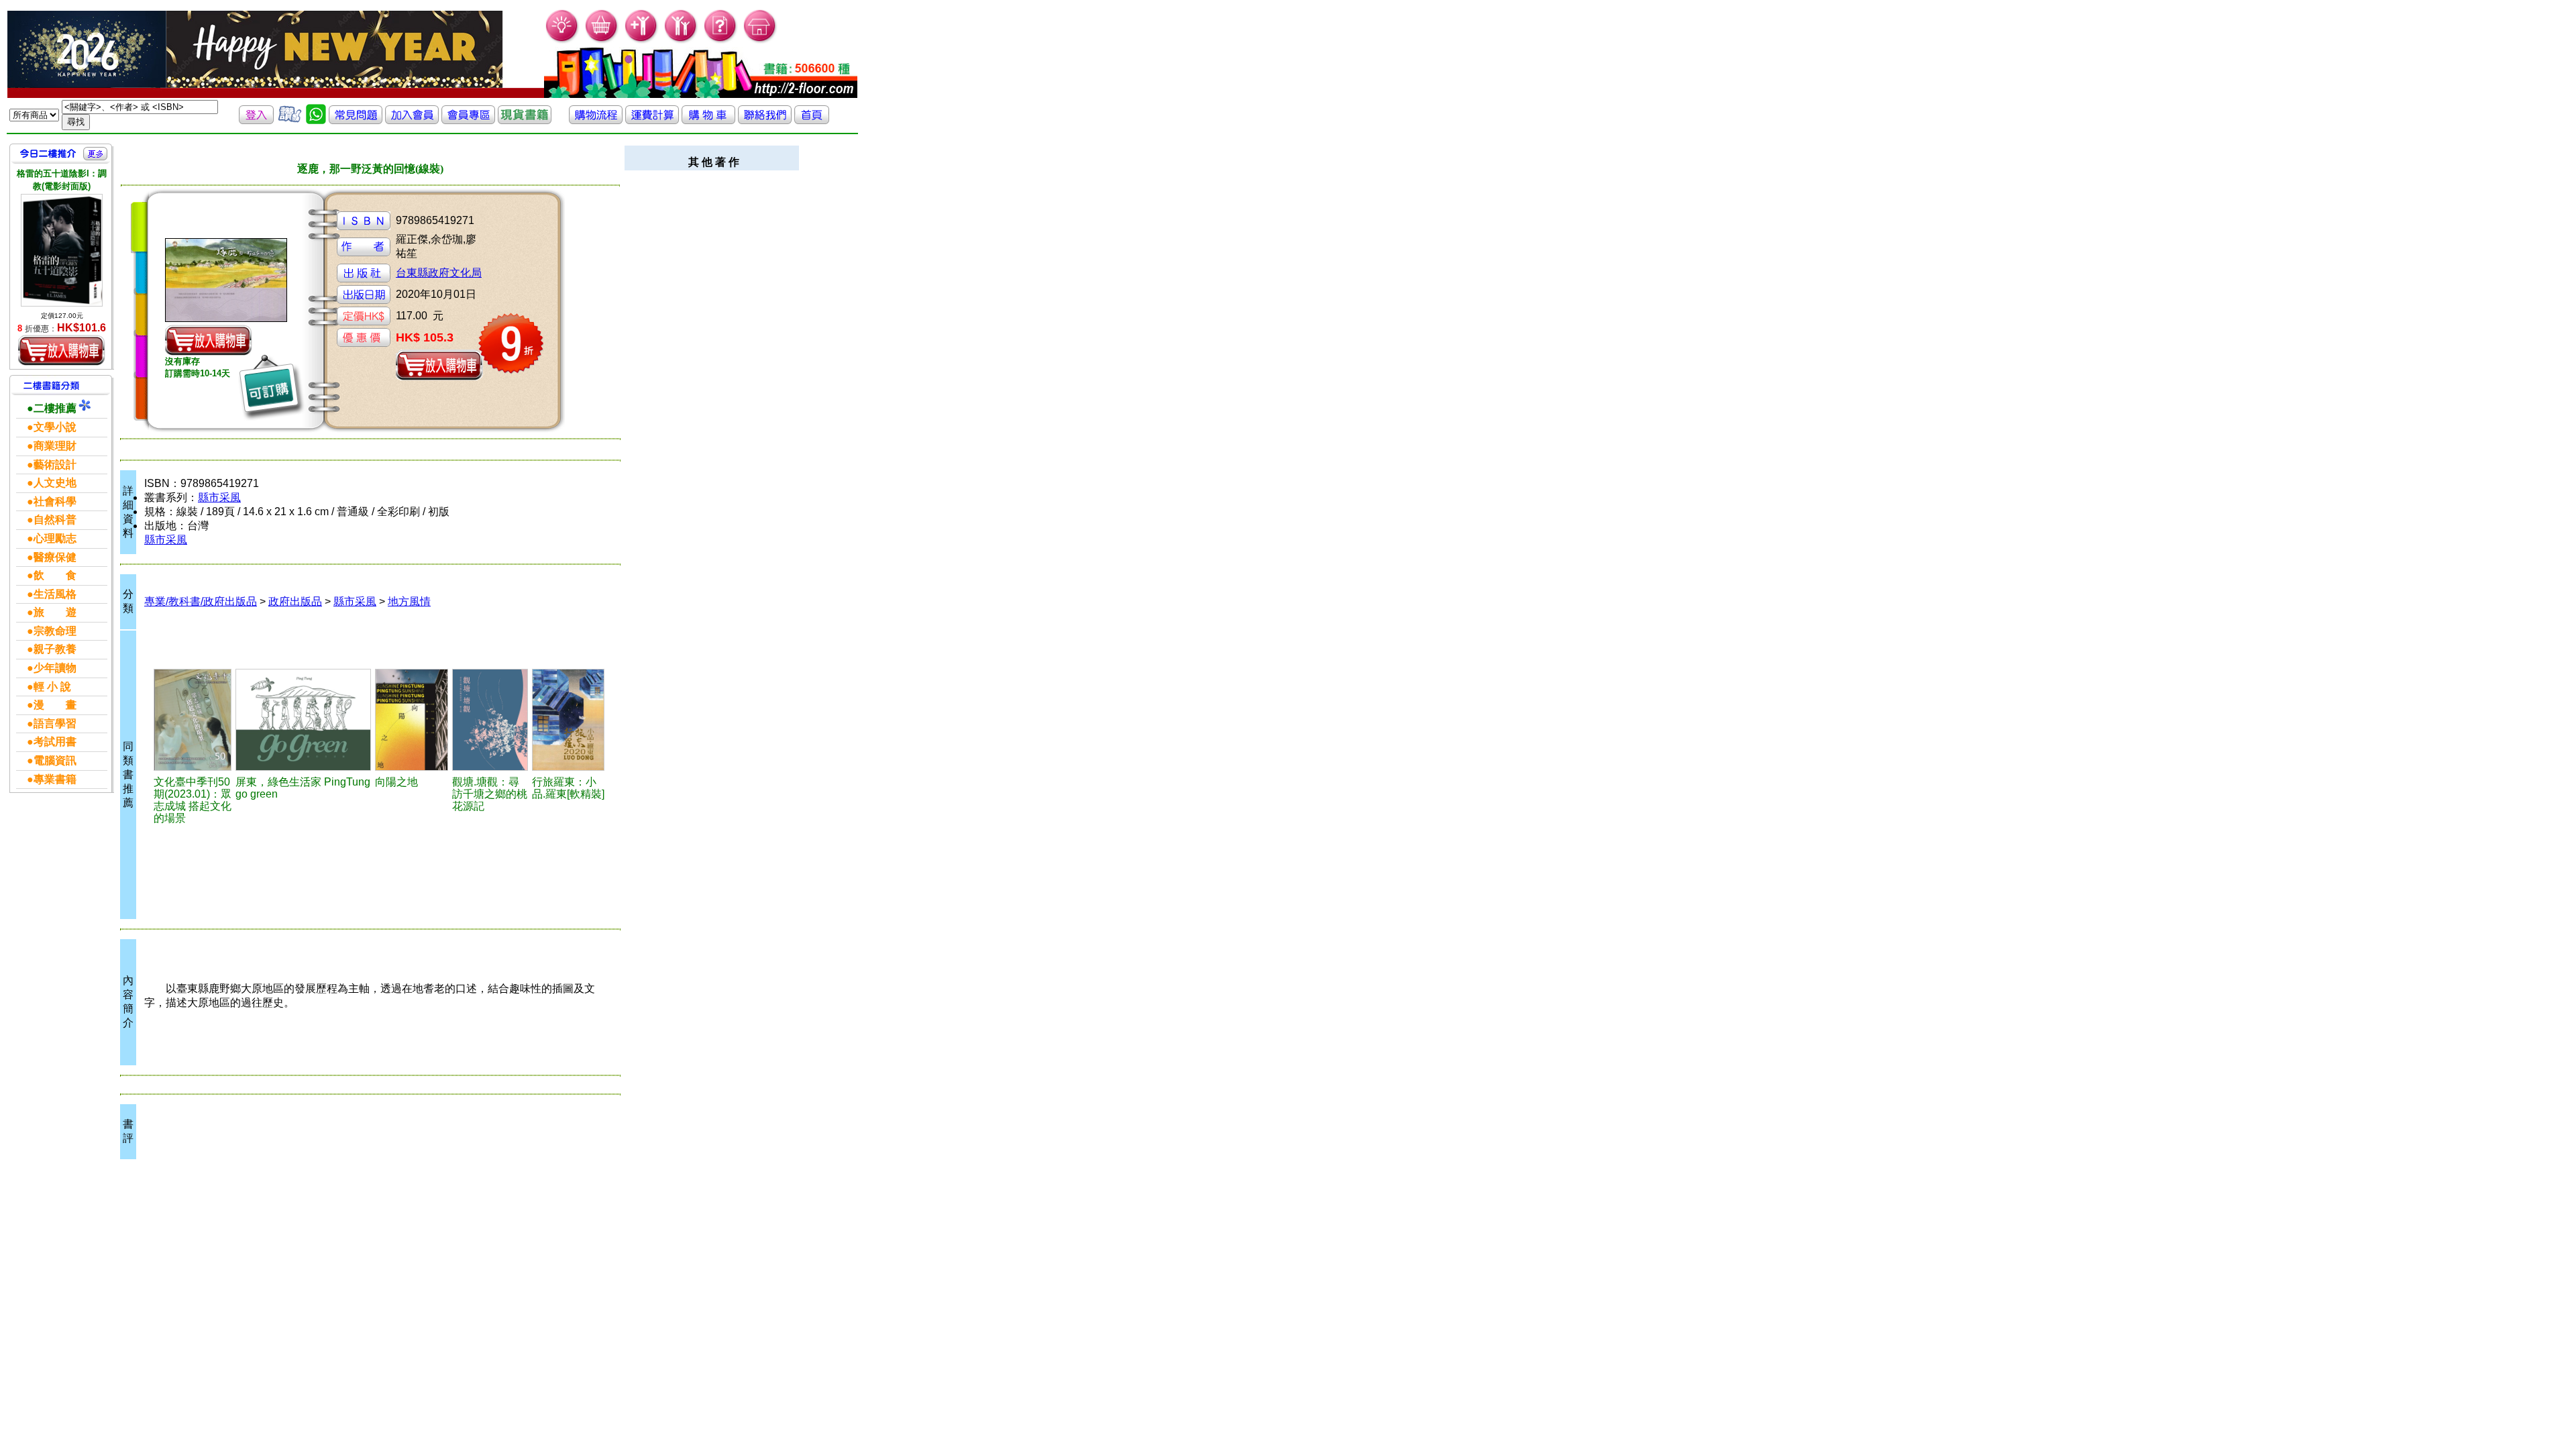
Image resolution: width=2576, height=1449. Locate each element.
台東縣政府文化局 (439, 273)
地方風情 (409, 601)
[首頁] (760, 41)
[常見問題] (721, 41)
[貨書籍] (525, 120)
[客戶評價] (290, 120)
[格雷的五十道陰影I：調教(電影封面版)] (62, 250)
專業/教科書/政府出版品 (201, 601)
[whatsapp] (316, 120)
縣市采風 (219, 497)
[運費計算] (652, 120)
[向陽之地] (412, 720)
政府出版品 (295, 601)
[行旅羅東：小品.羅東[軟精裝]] (568, 720)
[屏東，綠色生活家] (303, 720)
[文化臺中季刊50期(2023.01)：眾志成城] (193, 720)
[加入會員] (642, 41)
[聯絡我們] (765, 120)
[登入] (256, 120)
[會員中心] (681, 41)
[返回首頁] (812, 120)
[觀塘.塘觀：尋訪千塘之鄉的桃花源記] (490, 720)
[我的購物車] (602, 41)
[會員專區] (468, 120)
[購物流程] (596, 120)
